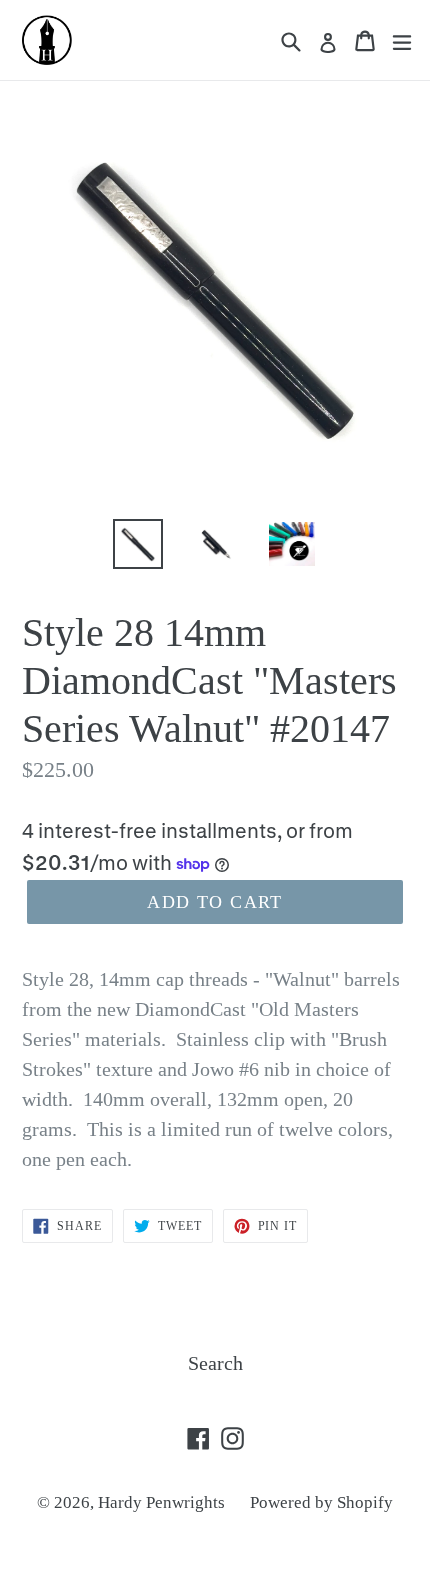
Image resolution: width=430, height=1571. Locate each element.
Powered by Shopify (321, 1502)
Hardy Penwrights (161, 1502)
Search (215, 1363)
